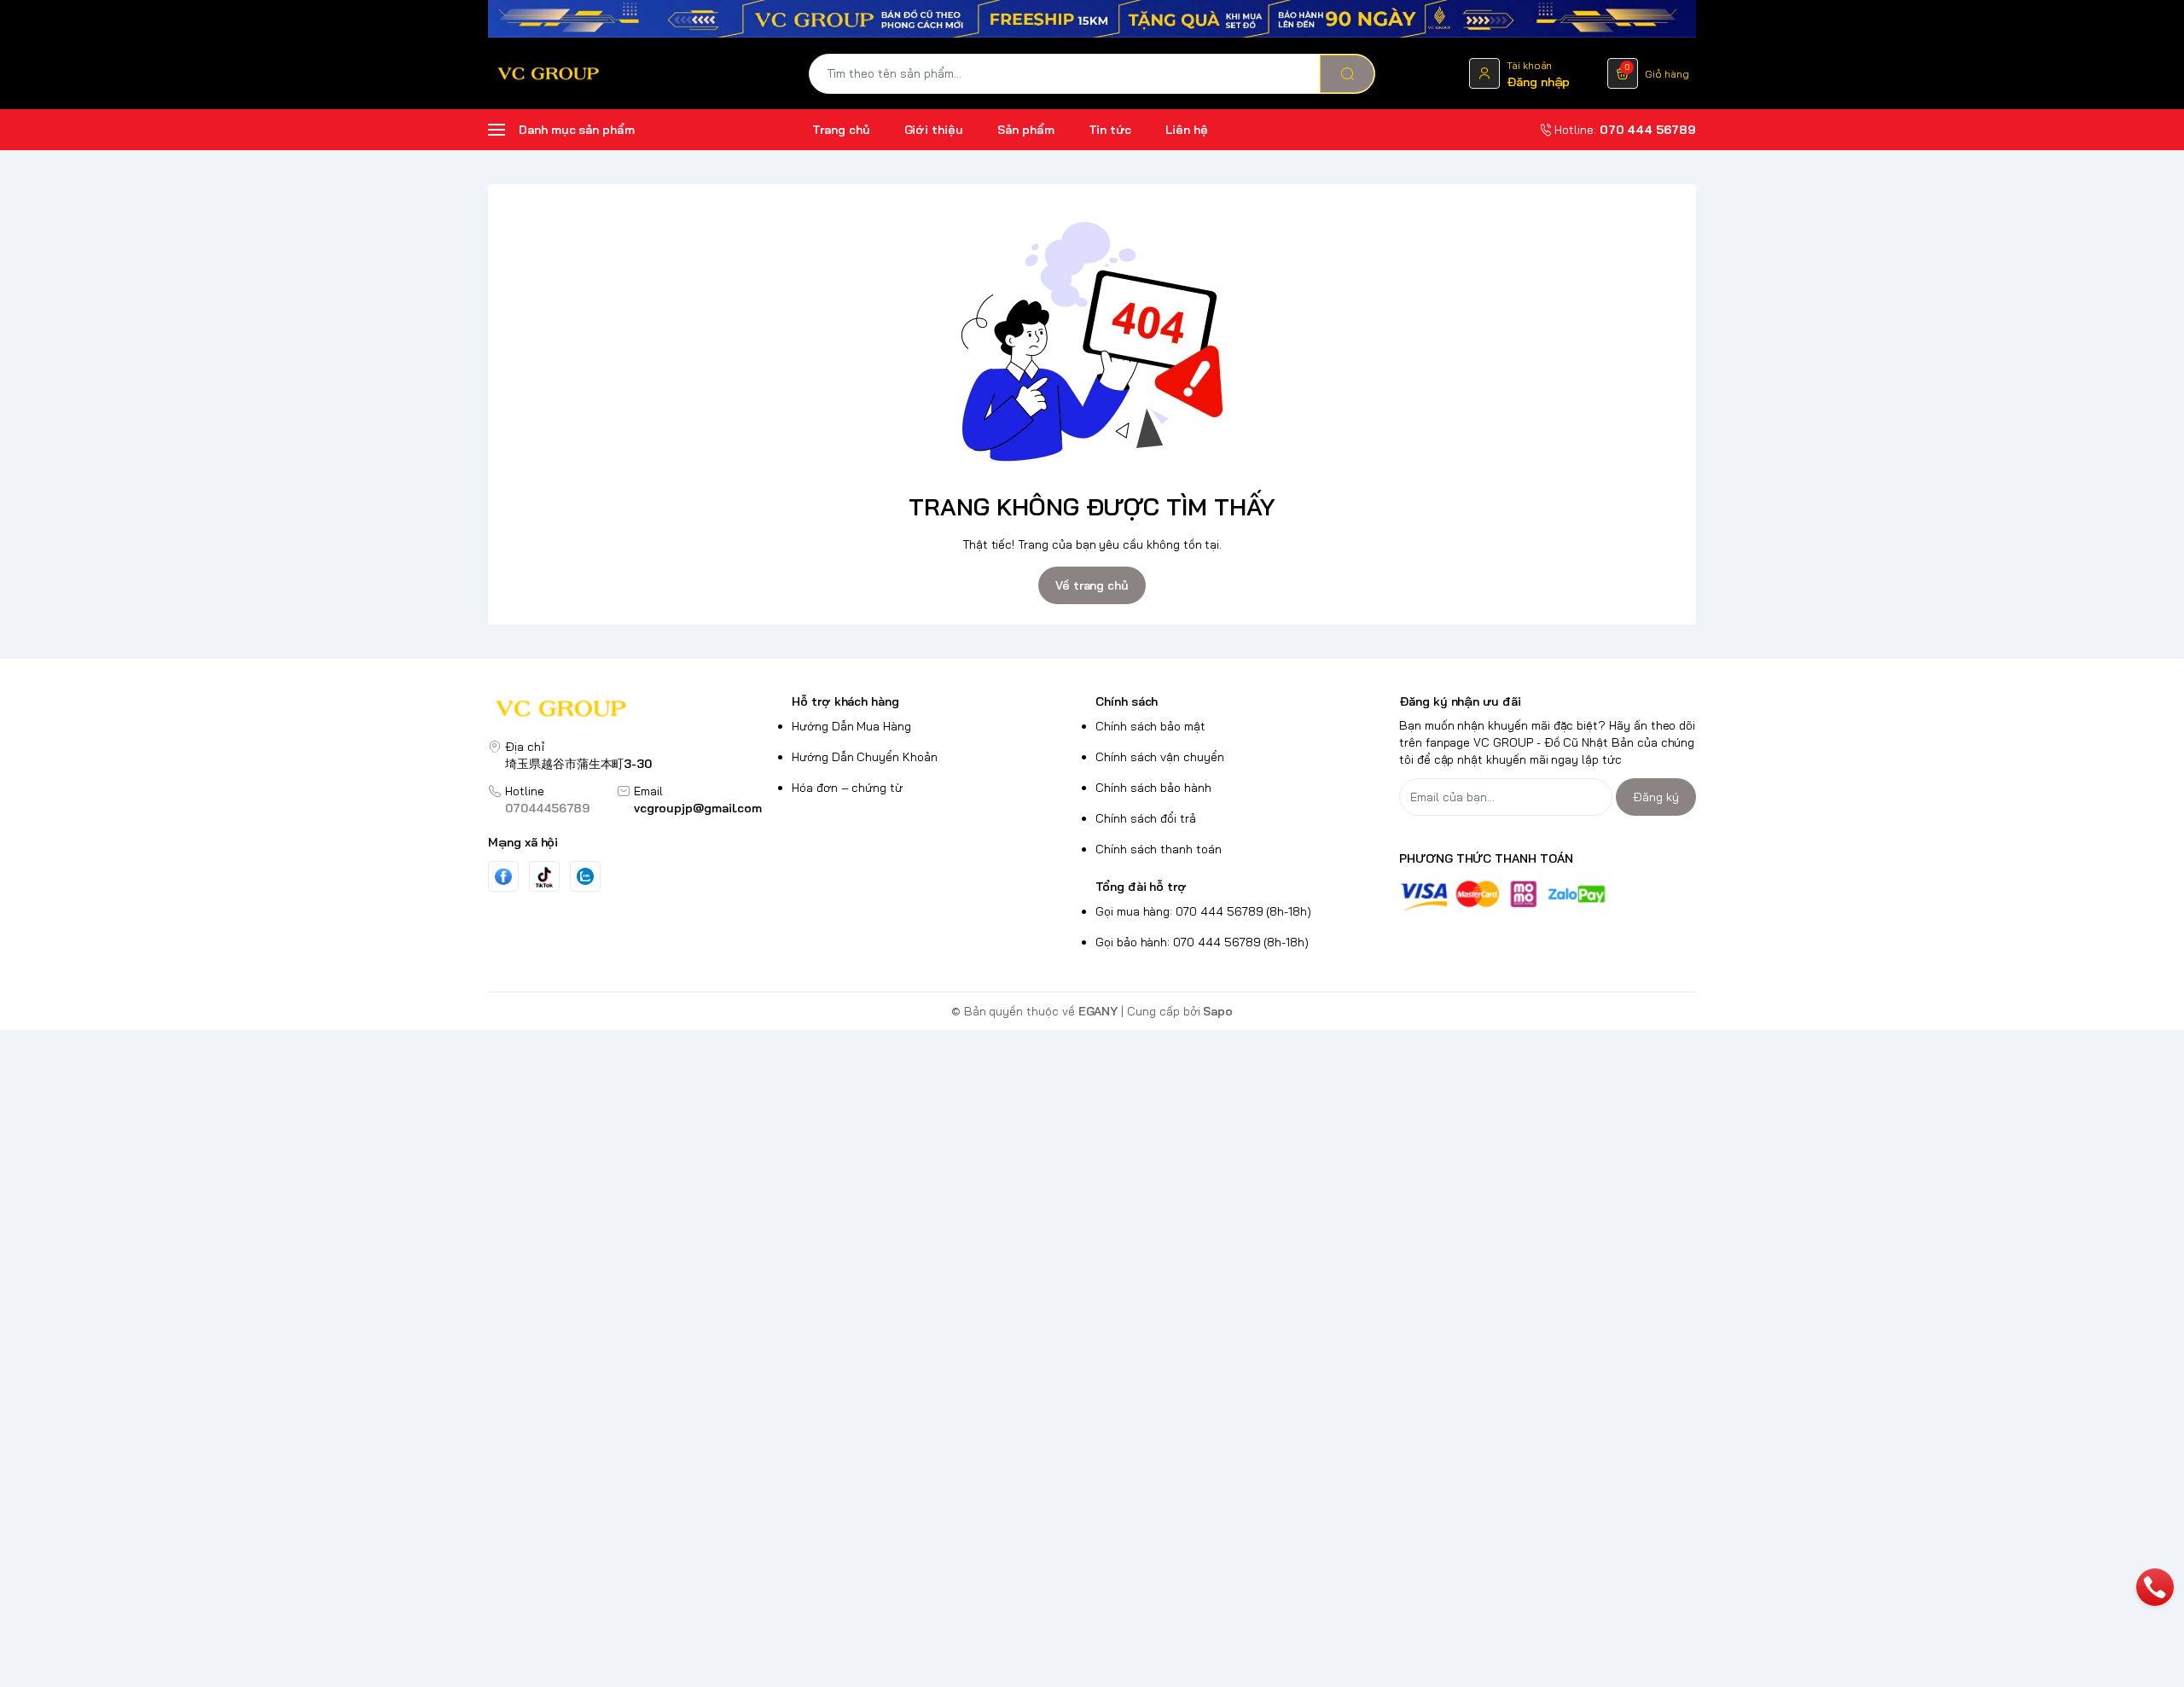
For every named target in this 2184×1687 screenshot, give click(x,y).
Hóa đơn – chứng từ (847, 788)
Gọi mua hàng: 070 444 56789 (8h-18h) (1203, 911)
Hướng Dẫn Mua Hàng (851, 726)
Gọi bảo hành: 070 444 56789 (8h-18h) (1202, 942)
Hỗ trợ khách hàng (845, 701)
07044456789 (547, 808)
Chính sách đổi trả (1146, 818)
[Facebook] (503, 877)
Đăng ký (1656, 797)
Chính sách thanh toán (1159, 849)
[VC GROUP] (549, 73)
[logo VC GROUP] (636, 710)
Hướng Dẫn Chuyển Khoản (865, 757)
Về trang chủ (1092, 585)
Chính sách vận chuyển (1160, 757)
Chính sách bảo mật (1150, 726)
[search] (1347, 74)
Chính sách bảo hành (1153, 788)
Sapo (1218, 1011)
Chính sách (1127, 701)
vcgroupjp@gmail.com (698, 808)
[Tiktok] (544, 877)
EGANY (1098, 1011)
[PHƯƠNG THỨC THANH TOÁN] (1548, 896)
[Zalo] (585, 876)
